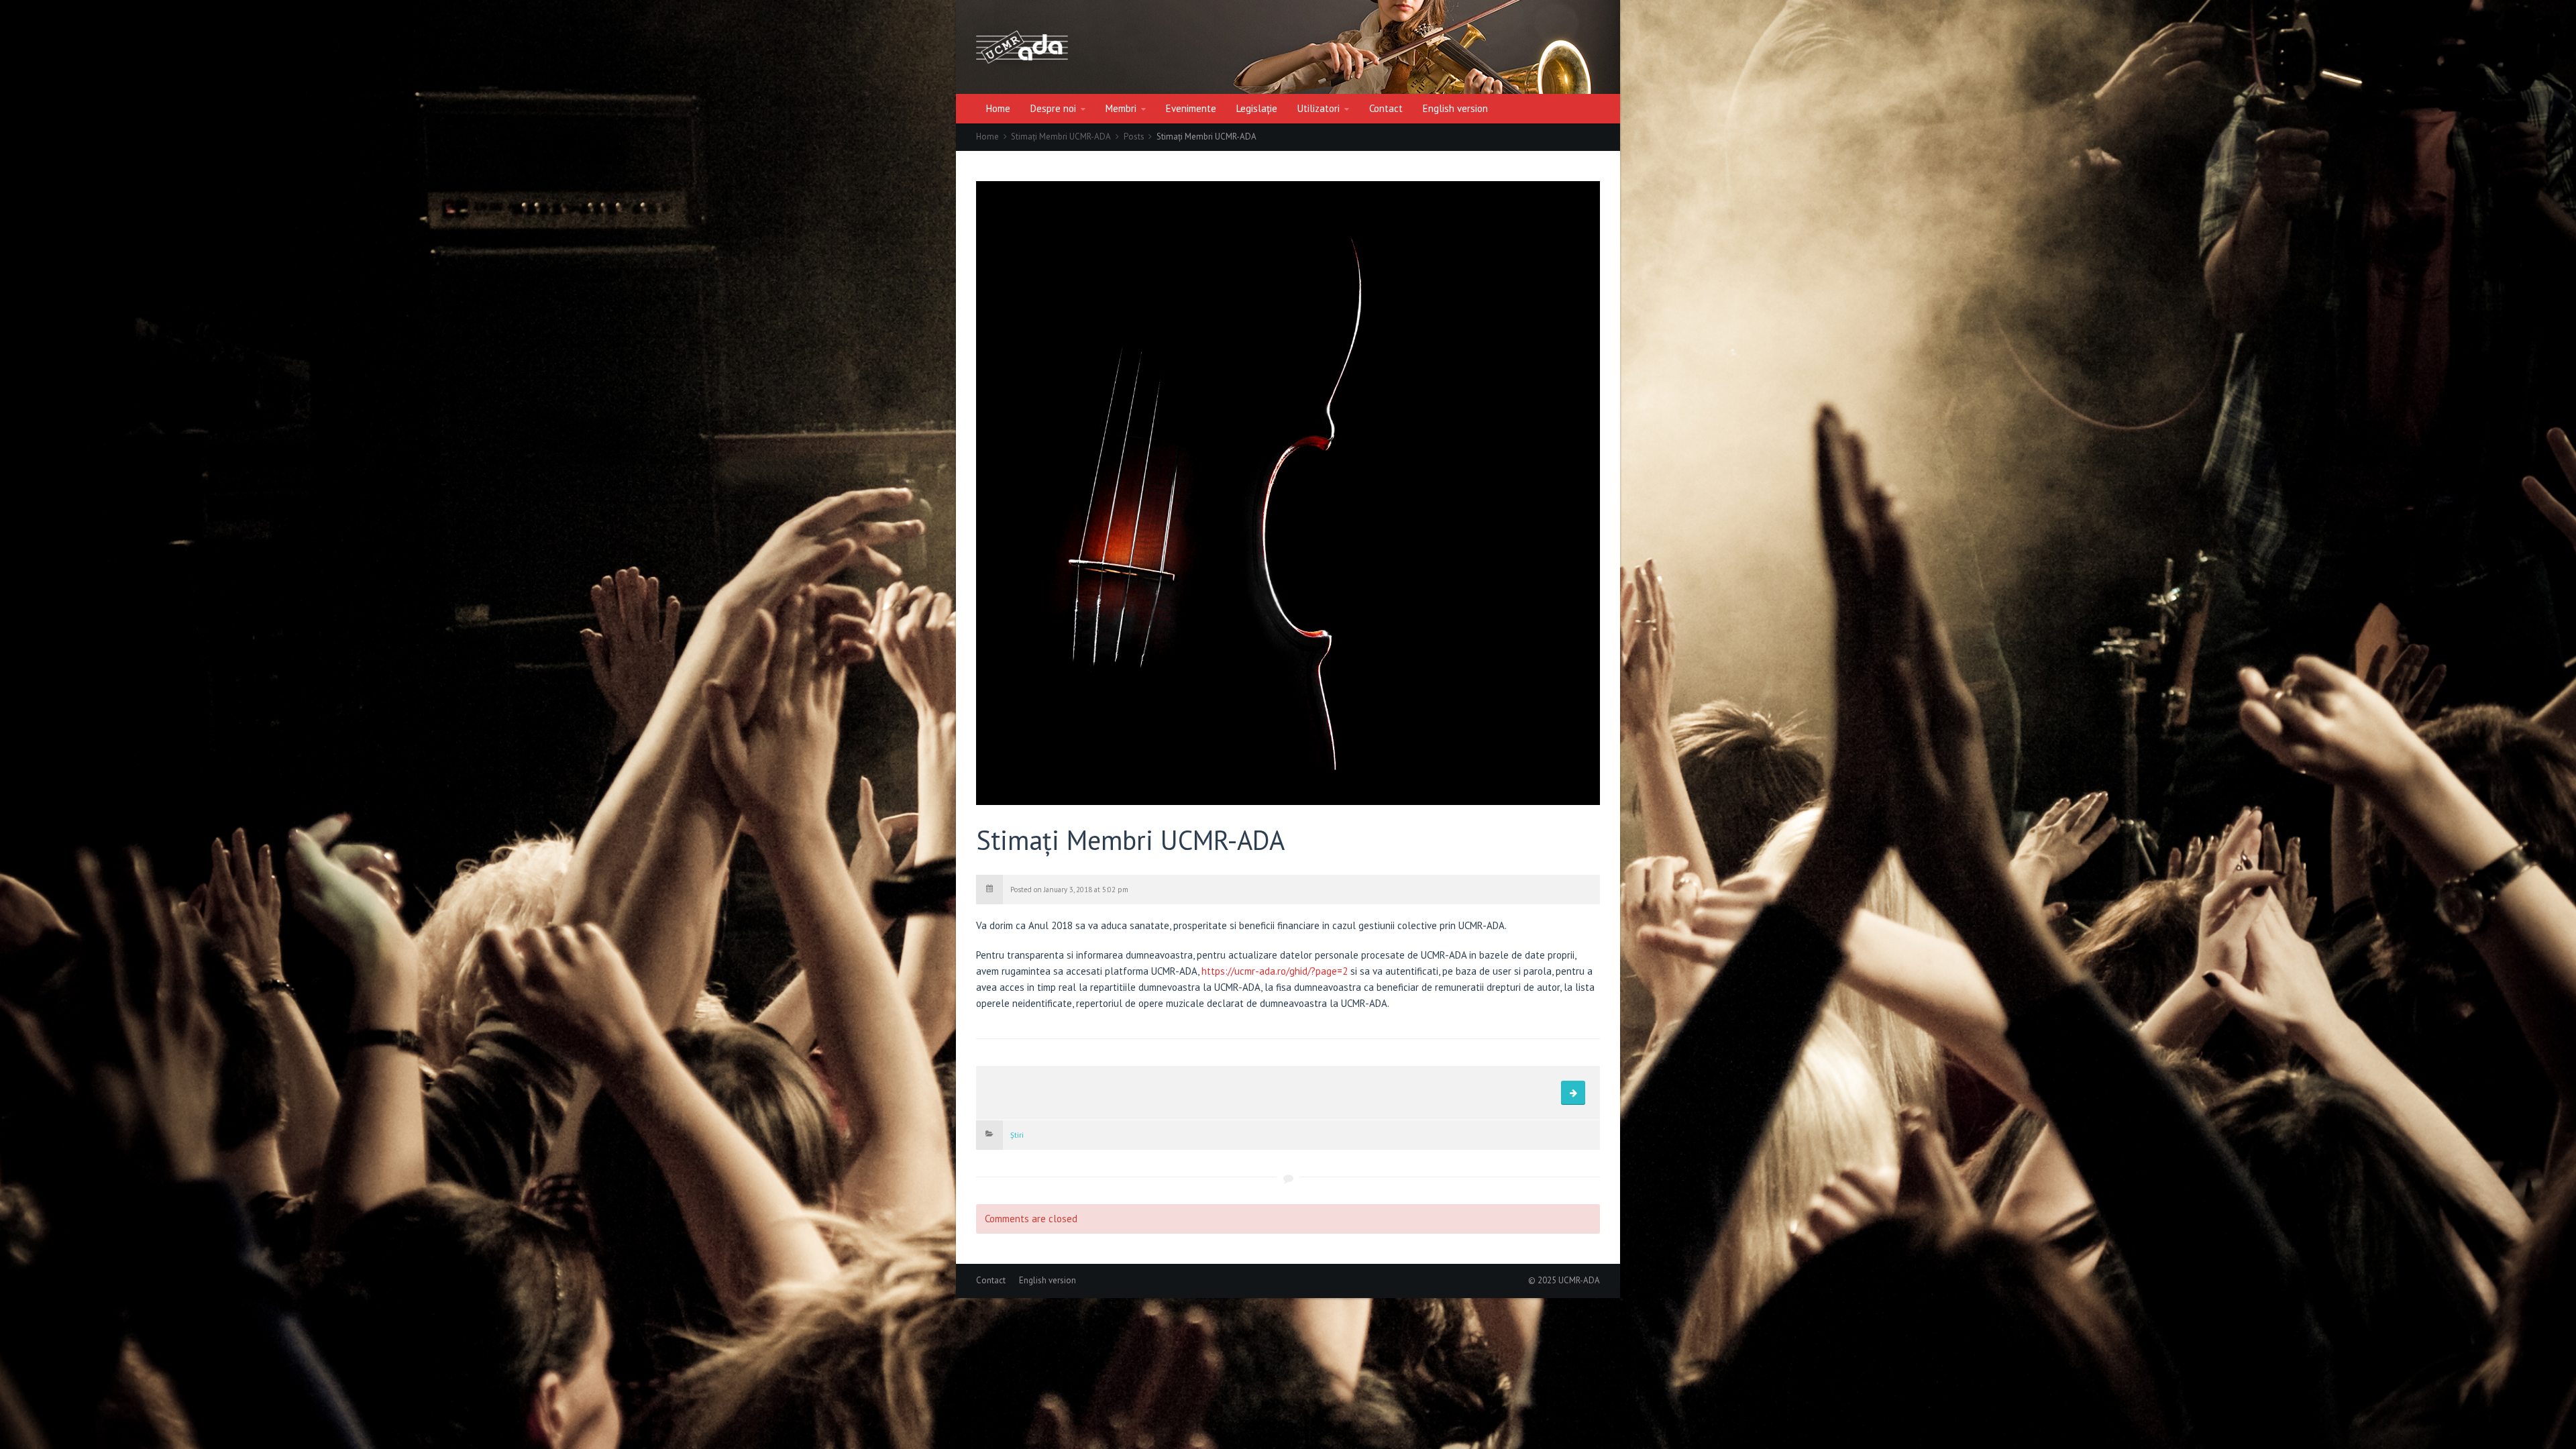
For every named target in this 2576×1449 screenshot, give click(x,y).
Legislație (1257, 108)
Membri (1121, 108)
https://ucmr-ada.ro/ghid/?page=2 (1275, 971)
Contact (1386, 108)
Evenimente (1191, 108)
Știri (1017, 1135)
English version (1455, 108)
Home (998, 108)
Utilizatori (1319, 108)
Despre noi (1053, 108)
